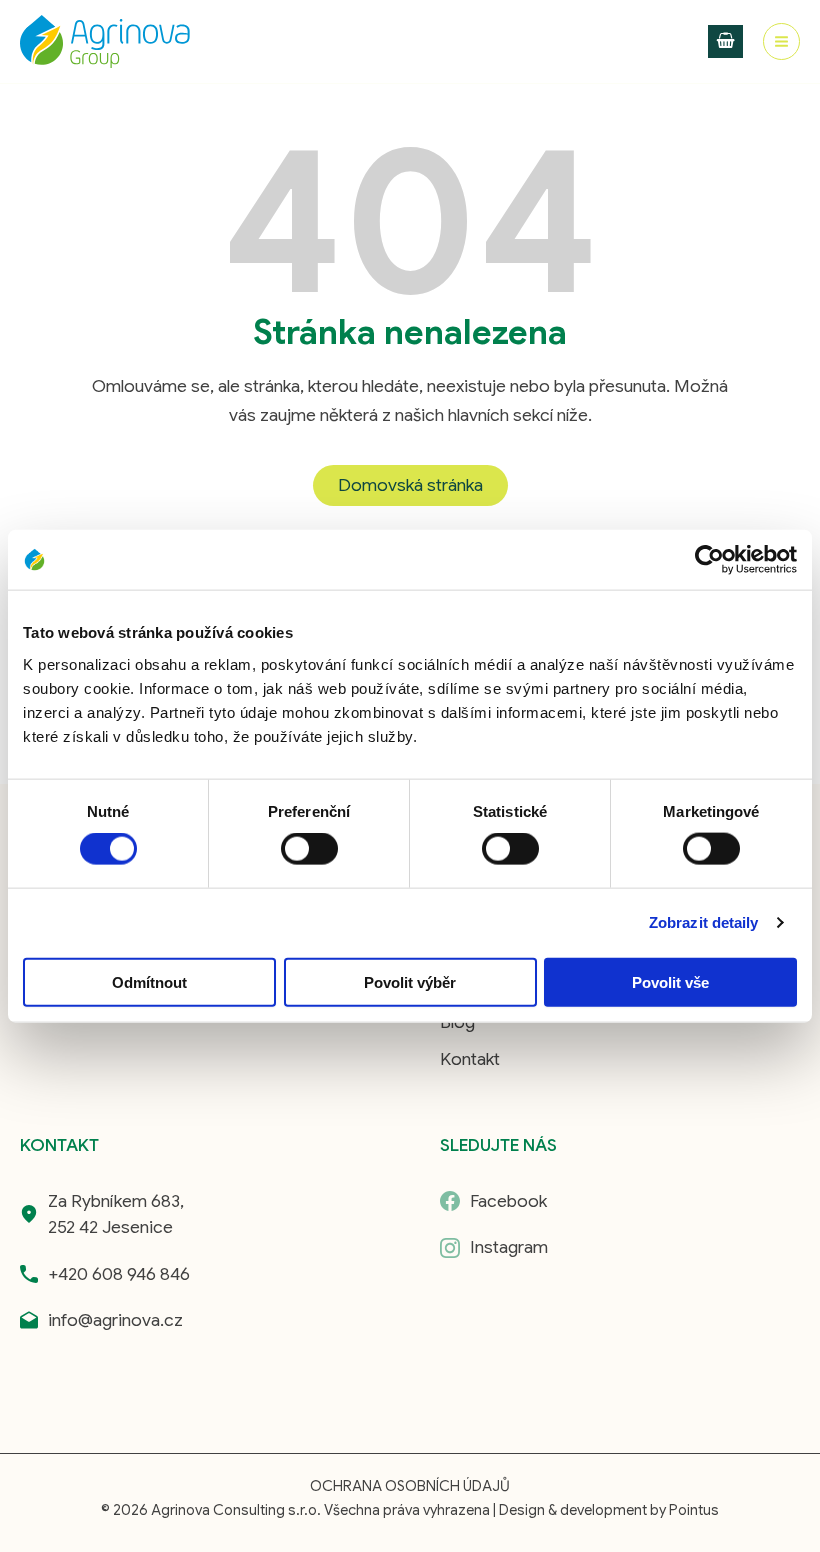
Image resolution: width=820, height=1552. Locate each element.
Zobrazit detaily (704, 922)
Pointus (694, 1510)
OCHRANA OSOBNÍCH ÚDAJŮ (410, 1486)
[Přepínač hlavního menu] (781, 41)
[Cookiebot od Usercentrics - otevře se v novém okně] (709, 560)
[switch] (309, 849)
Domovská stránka (410, 485)
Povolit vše (670, 981)
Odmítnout (149, 981)
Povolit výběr (410, 981)
